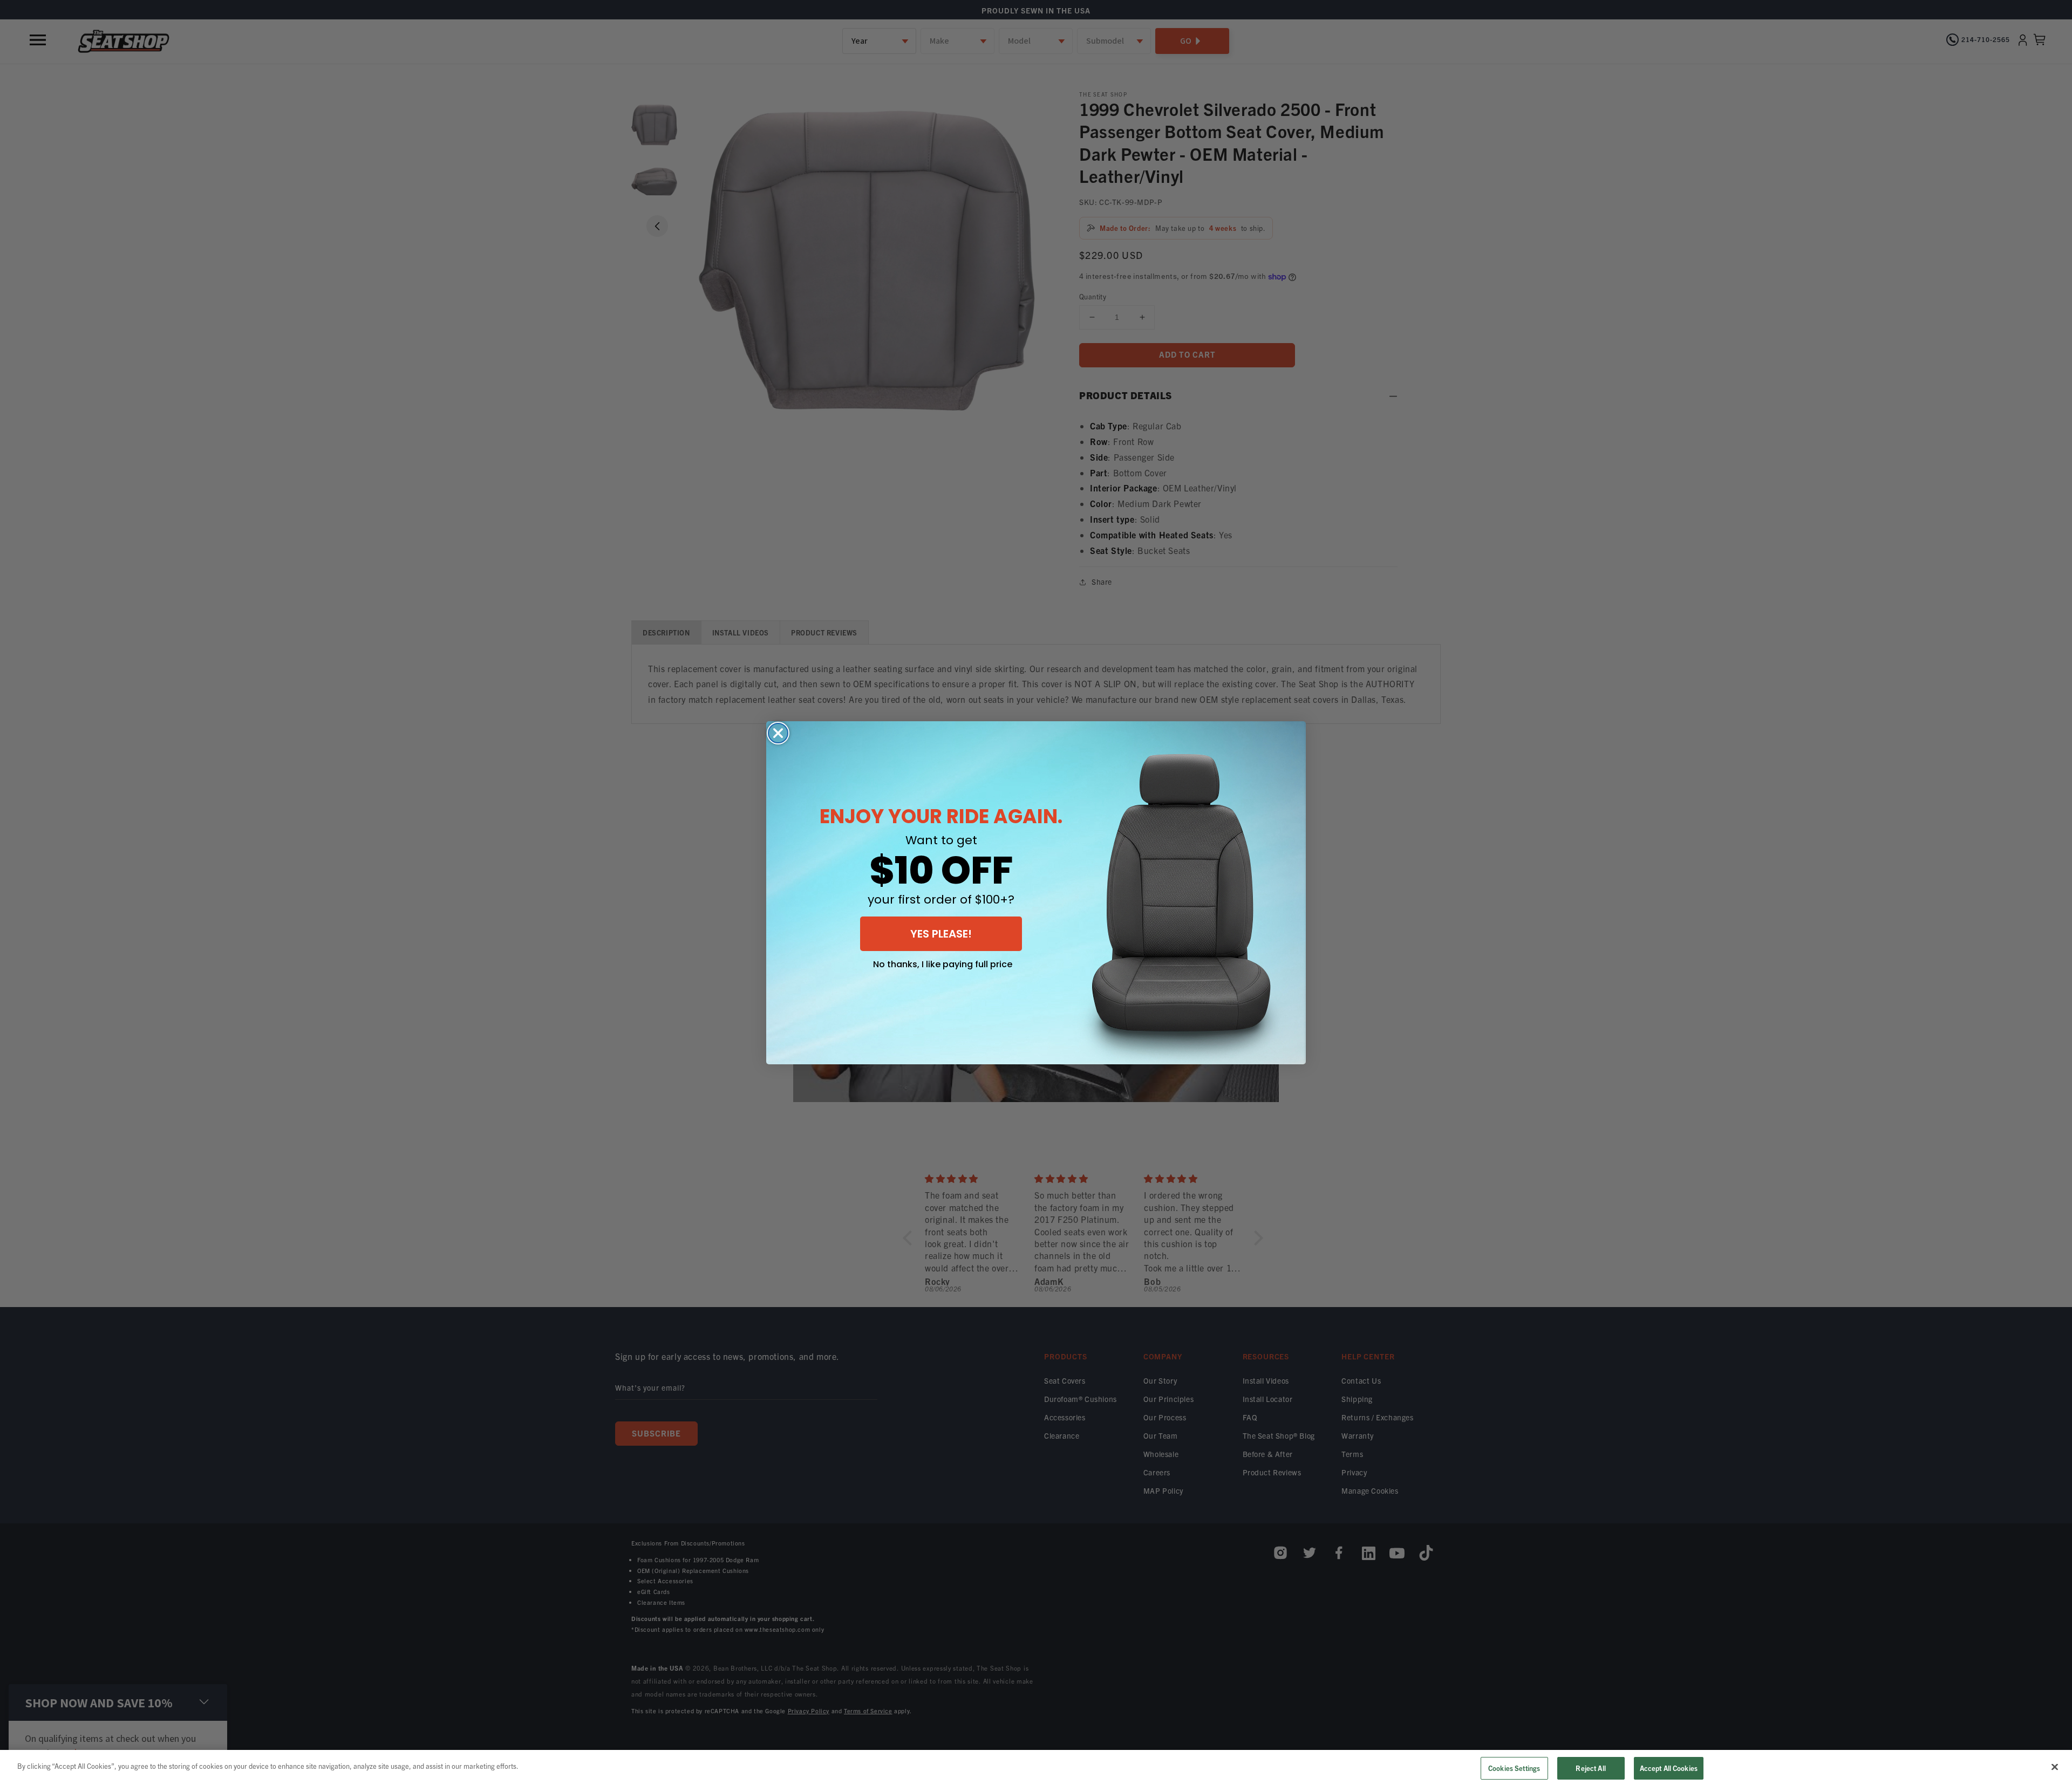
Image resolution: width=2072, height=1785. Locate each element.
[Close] (2055, 1767)
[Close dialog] (778, 733)
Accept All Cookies (1669, 1768)
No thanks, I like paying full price (943, 964)
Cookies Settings (1514, 1768)
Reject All (1590, 1768)
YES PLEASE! (941, 934)
